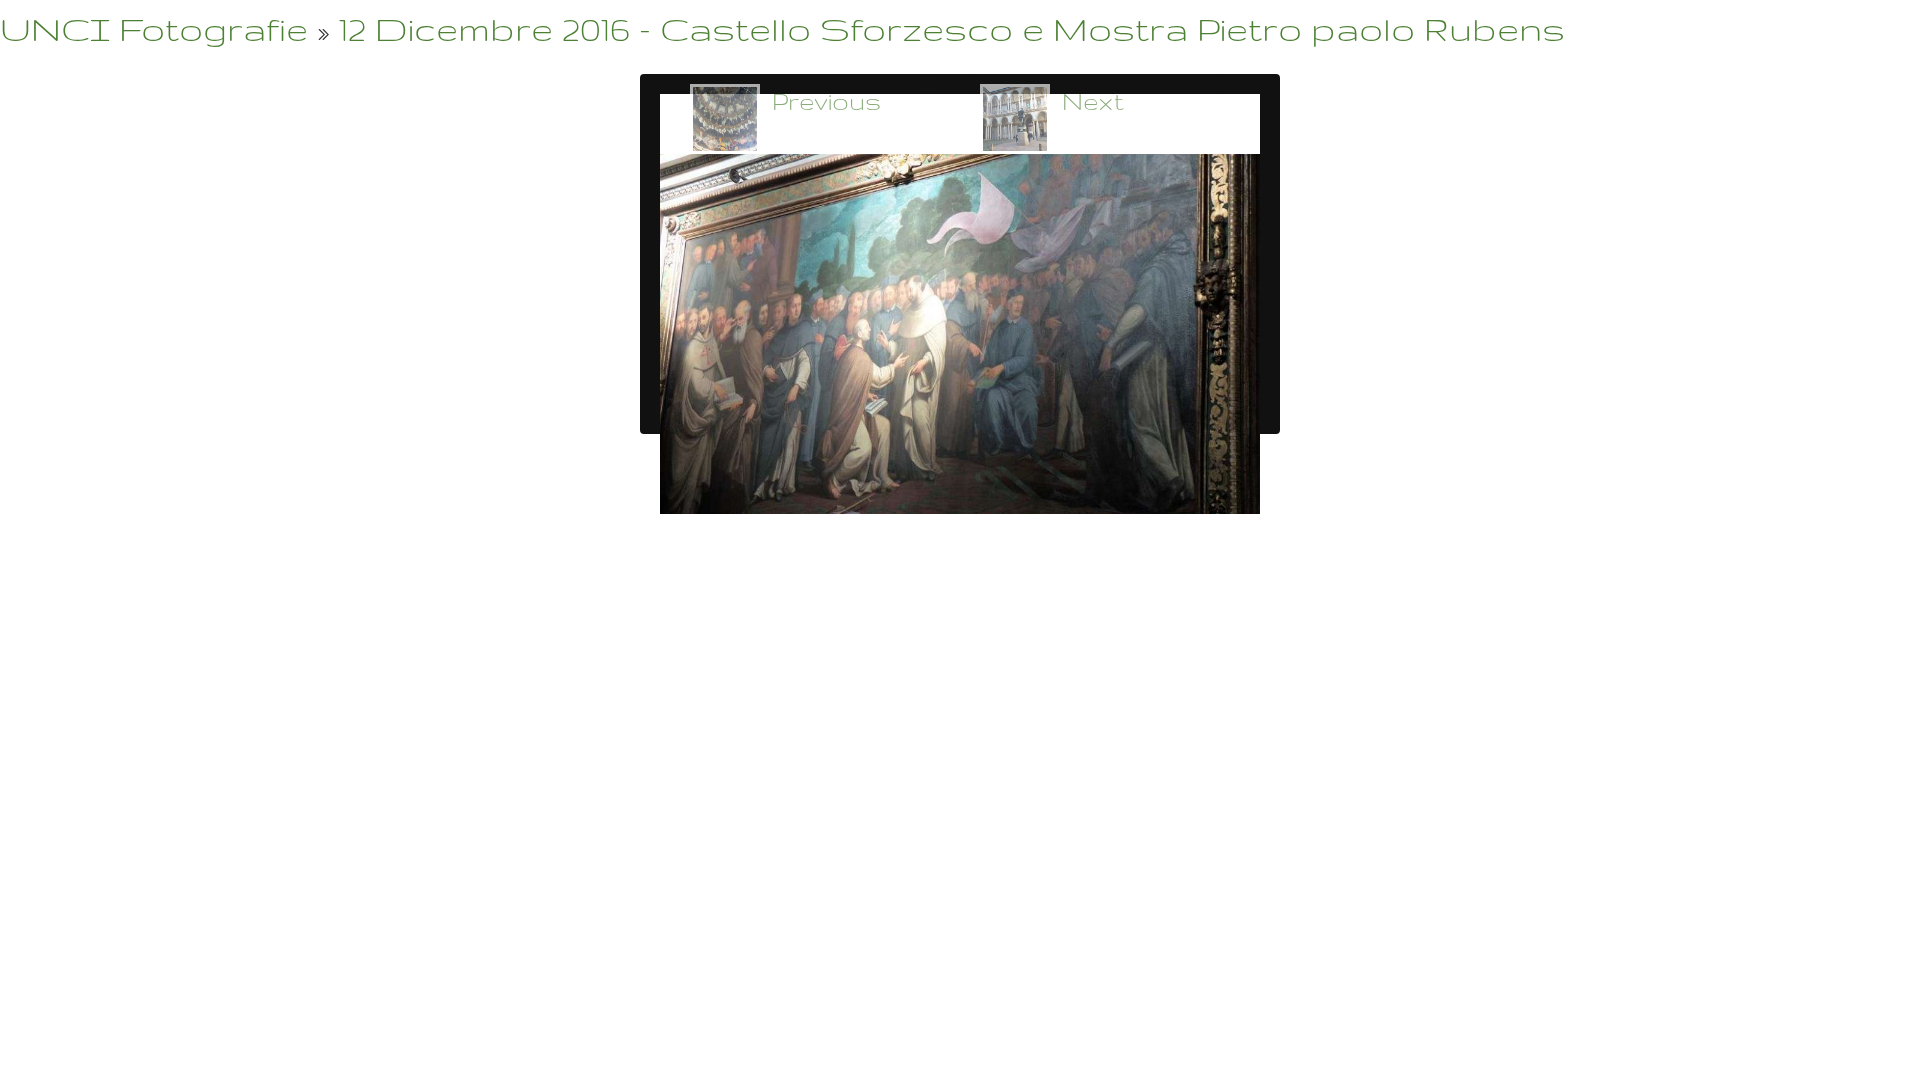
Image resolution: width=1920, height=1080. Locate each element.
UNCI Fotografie (154, 28)
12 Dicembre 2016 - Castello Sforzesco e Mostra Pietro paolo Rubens (952, 28)
